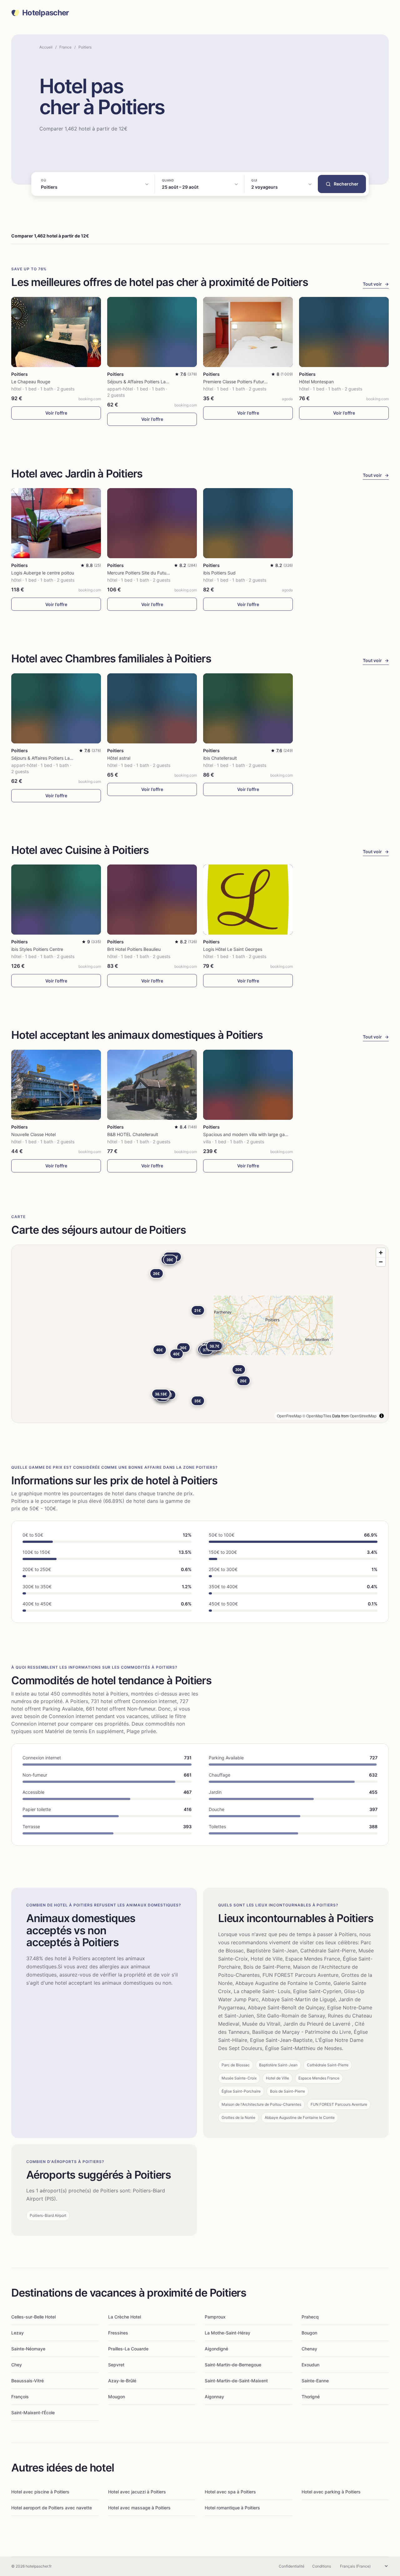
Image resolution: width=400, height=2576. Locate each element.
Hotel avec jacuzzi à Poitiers (137, 2492)
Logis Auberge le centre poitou (43, 573)
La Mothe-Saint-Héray (227, 2333)
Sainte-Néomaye (28, 2349)
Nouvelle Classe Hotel (33, 1134)
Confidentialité (292, 2566)
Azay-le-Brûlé (122, 2381)
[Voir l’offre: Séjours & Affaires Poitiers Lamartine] (152, 332)
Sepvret (116, 2365)
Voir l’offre (56, 413)
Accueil (46, 47)
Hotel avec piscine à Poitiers (40, 2492)
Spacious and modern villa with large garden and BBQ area (263, 1134)
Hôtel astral (119, 758)
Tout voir (376, 284)
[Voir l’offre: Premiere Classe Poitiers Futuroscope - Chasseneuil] (248, 332)
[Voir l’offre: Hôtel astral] (152, 708)
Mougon (117, 2397)
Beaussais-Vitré (27, 2381)
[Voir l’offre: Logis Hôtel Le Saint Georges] (248, 900)
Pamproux (215, 2317)
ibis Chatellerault (220, 758)
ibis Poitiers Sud (219, 573)
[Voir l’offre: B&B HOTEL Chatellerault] (152, 1085)
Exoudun (310, 2365)
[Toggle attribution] (382, 1416)
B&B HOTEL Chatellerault (133, 1134)
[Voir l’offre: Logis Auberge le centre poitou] (56, 523)
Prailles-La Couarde (128, 2349)
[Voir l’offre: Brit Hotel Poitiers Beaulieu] (152, 900)
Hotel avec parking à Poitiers (331, 2492)
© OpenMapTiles (317, 1416)
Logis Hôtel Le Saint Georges (233, 949)
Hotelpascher (45, 13)
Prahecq (310, 2317)
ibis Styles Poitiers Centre (37, 949)
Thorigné (311, 2397)
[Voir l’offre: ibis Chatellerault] (248, 708)
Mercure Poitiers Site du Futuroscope (145, 573)
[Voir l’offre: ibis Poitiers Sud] (248, 523)
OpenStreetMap (363, 1416)
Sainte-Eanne (315, 2381)
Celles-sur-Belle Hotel (33, 2317)
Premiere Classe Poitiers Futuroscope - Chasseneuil (255, 382)
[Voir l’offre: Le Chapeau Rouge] (56, 332)
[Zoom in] (381, 1253)
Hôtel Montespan (316, 382)
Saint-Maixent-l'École (33, 2413)
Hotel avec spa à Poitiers (230, 2492)
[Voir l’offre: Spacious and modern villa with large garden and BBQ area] (248, 1085)
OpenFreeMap (289, 1416)
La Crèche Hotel (125, 2317)
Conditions (322, 2566)
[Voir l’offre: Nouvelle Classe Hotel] (56, 1085)
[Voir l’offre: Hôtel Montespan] (344, 332)
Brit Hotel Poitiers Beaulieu (134, 949)
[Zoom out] (381, 1262)
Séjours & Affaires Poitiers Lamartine (144, 382)
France (65, 47)
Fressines (118, 2333)
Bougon (309, 2333)
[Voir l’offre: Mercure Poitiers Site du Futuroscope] (152, 523)
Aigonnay (214, 2397)
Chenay (309, 2349)
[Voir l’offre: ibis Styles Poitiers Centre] (56, 900)
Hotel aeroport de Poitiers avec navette (52, 2508)
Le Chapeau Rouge (31, 382)
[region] (200, 1334)
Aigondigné (216, 2349)
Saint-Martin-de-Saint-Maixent (236, 2381)
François (20, 2397)
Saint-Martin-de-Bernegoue (233, 2365)
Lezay (17, 2333)
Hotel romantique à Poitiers (232, 2508)
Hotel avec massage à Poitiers (139, 2508)
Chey (17, 2365)
